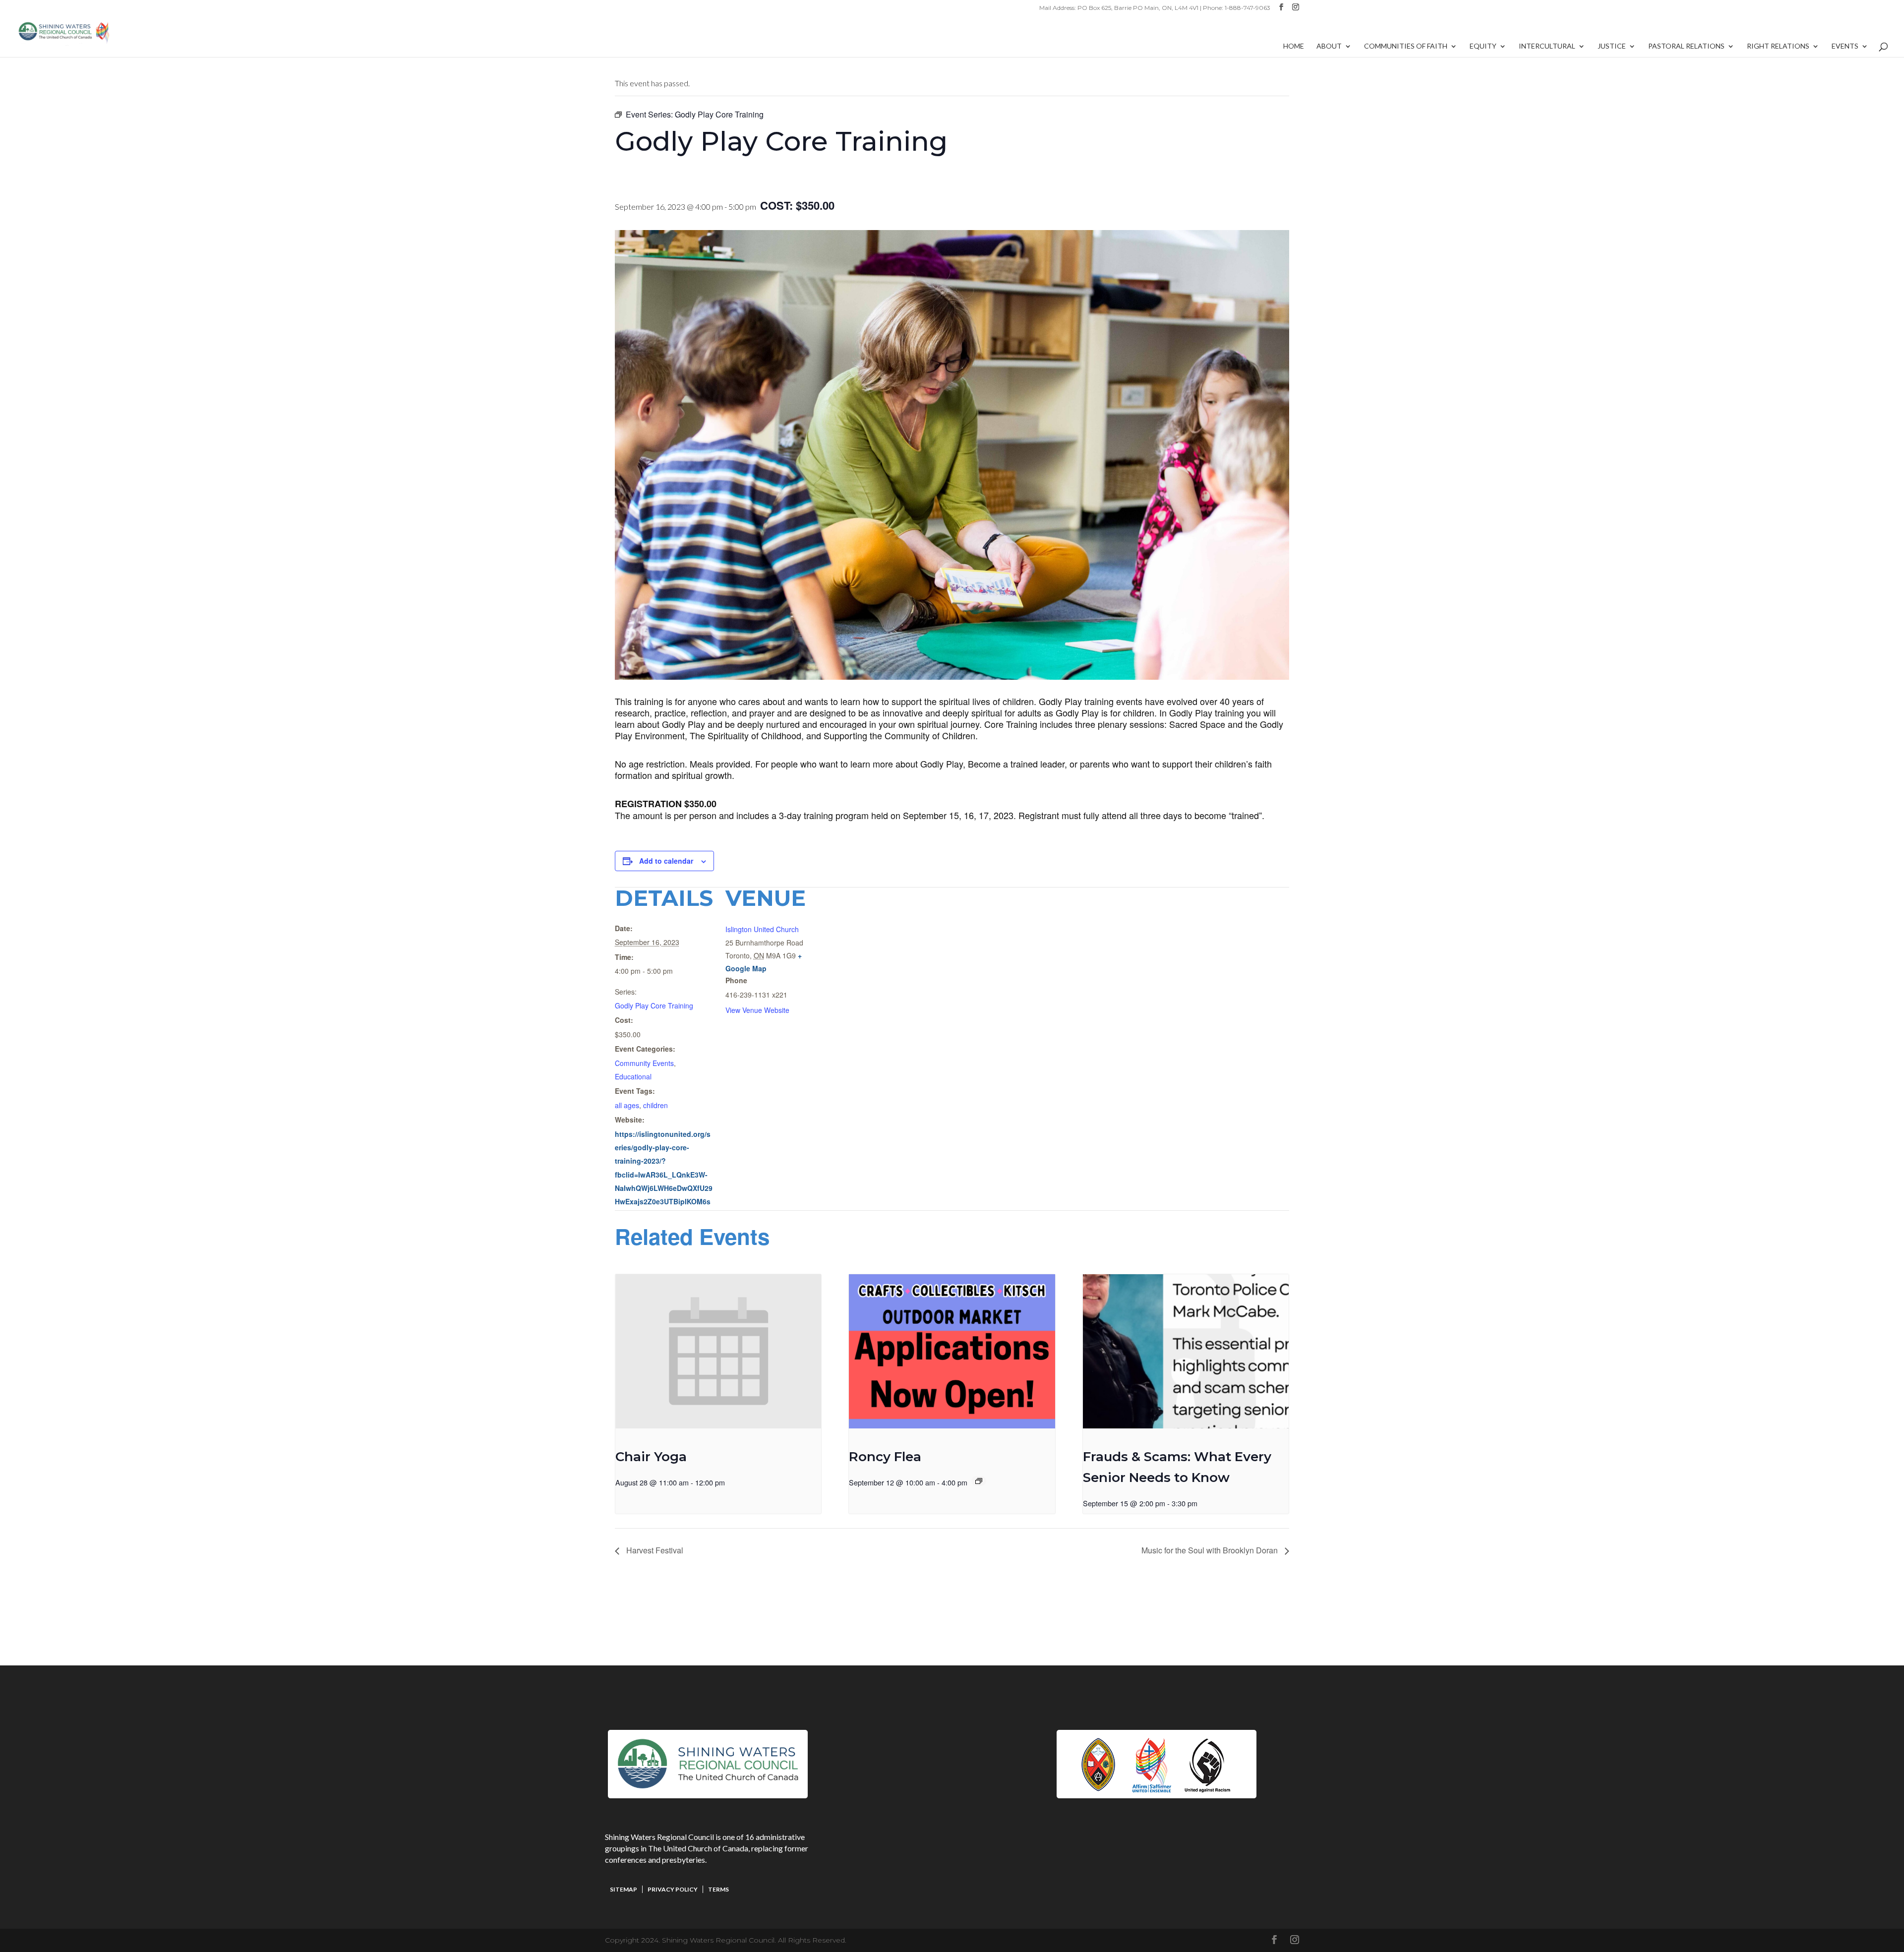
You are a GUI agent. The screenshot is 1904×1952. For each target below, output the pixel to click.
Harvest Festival (654, 1550)
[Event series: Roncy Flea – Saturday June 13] (979, 1481)
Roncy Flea (885, 1457)
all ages (627, 1105)
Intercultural (1547, 46)
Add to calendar (666, 861)
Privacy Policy (673, 1889)
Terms (718, 1889)
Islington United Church (762, 929)
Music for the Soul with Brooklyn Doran (1211, 1550)
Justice (1612, 46)
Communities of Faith (1406, 46)
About (1329, 46)
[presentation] (718, 1351)
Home (1294, 46)
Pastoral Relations (1686, 46)
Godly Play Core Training (654, 1006)
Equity (1483, 46)
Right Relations (1778, 46)
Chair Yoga (651, 1457)
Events (1845, 46)
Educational (633, 1076)
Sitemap (624, 1889)
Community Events (644, 1063)
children (655, 1105)
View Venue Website (757, 1010)
